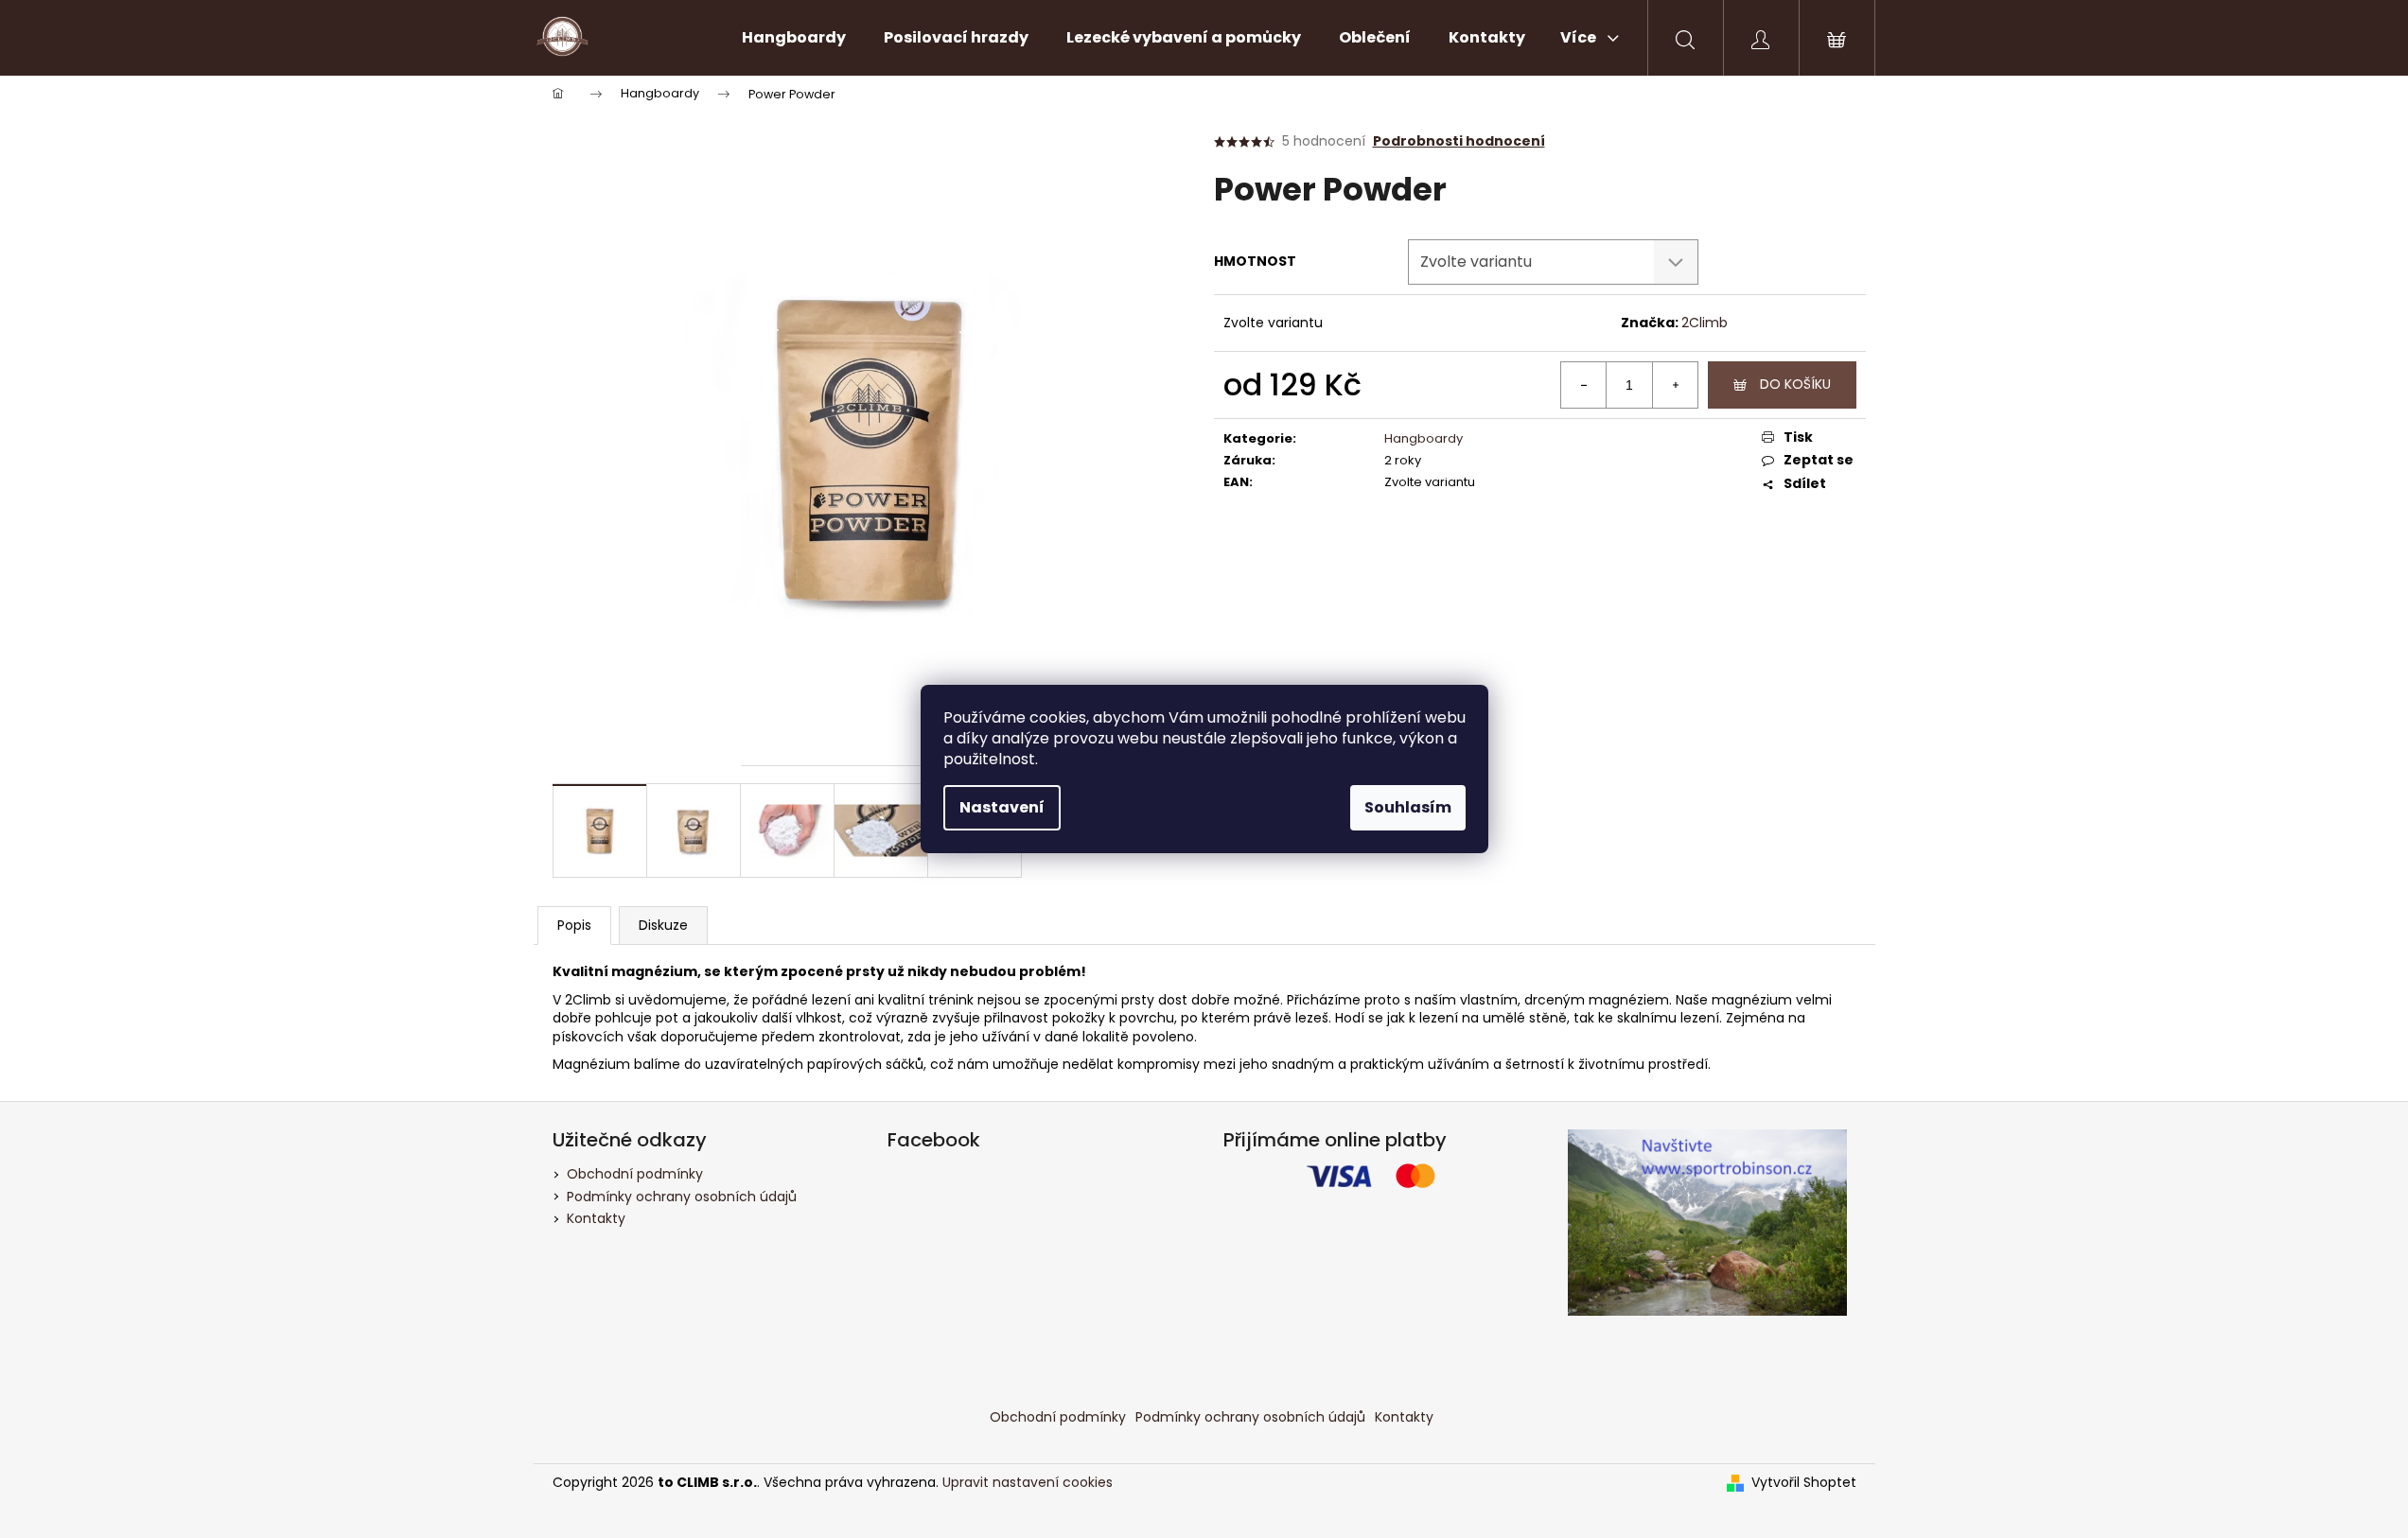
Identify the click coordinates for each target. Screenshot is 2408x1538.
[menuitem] (794, 38)
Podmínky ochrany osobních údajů (682, 1197)
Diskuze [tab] (663, 925)
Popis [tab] (574, 925)
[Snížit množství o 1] (1584, 385)
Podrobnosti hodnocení (1459, 141)
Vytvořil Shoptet (1804, 1483)
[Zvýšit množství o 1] (1675, 385)
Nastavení (1002, 807)
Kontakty (596, 1218)
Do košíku (1795, 384)
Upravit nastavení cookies (1028, 1482)
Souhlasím (1408, 807)
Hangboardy (1424, 438)
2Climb (1705, 323)
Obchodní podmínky (635, 1174)
